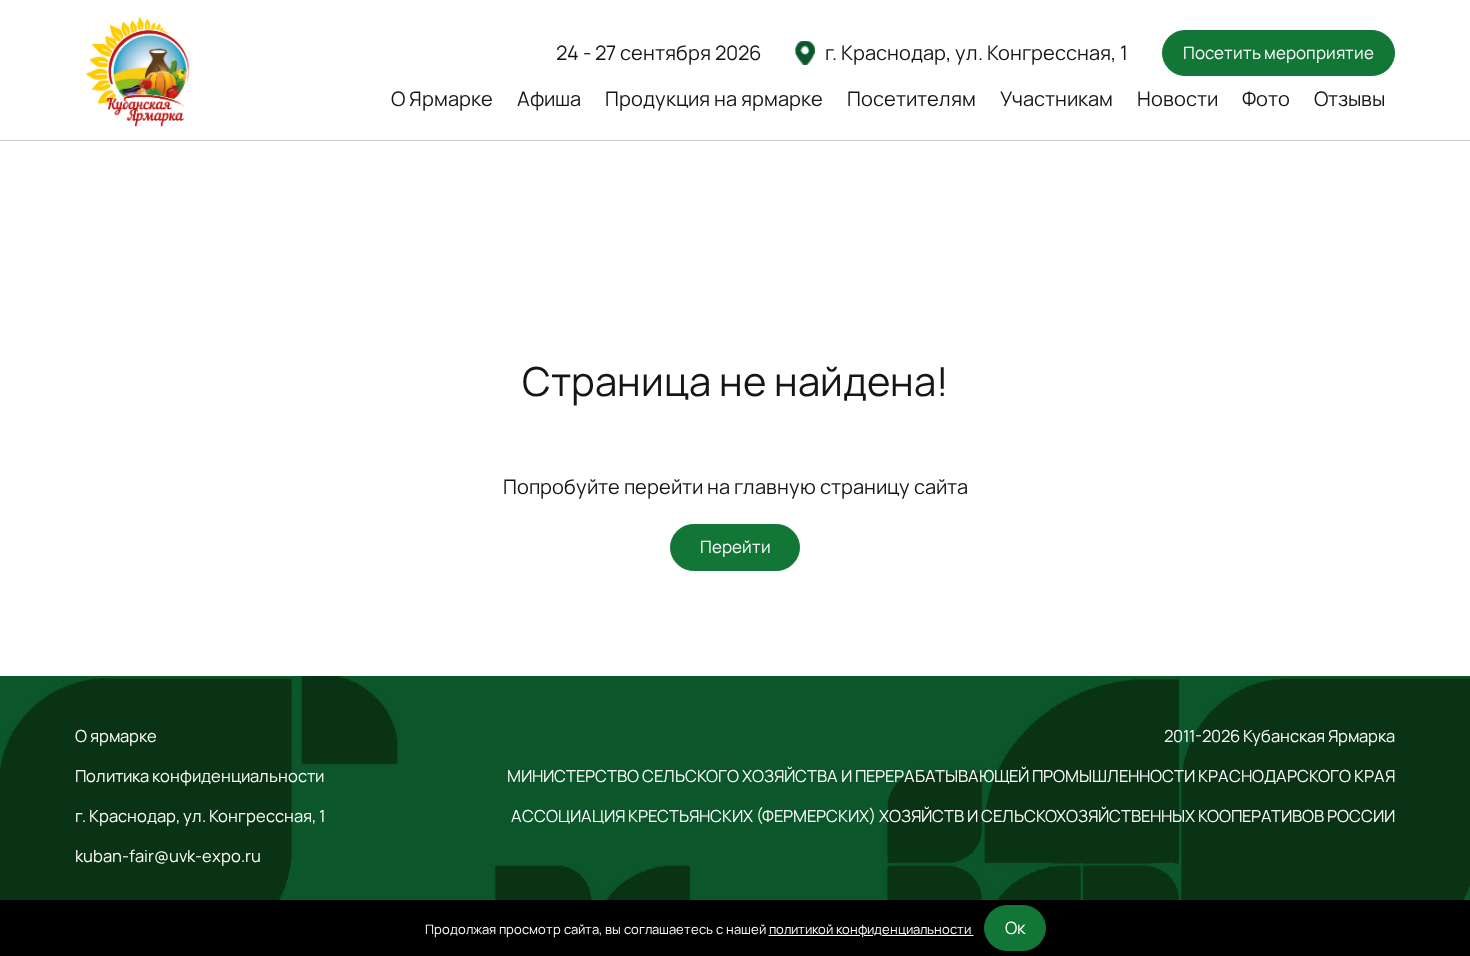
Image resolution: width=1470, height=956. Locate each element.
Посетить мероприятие (1278, 52)
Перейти (735, 546)
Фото (1266, 98)
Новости (1177, 98)
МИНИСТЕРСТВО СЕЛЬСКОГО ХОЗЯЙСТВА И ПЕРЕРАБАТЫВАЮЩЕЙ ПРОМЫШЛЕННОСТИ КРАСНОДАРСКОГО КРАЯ (951, 776)
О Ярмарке (442, 98)
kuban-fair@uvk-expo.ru (168, 856)
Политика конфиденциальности (199, 776)
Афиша (549, 98)
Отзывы (1349, 98)
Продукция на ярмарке (714, 98)
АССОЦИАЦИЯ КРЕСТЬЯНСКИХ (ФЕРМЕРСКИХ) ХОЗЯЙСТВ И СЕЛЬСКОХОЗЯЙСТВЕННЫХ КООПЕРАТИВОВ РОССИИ (953, 816)
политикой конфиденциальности (871, 929)
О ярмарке (116, 736)
